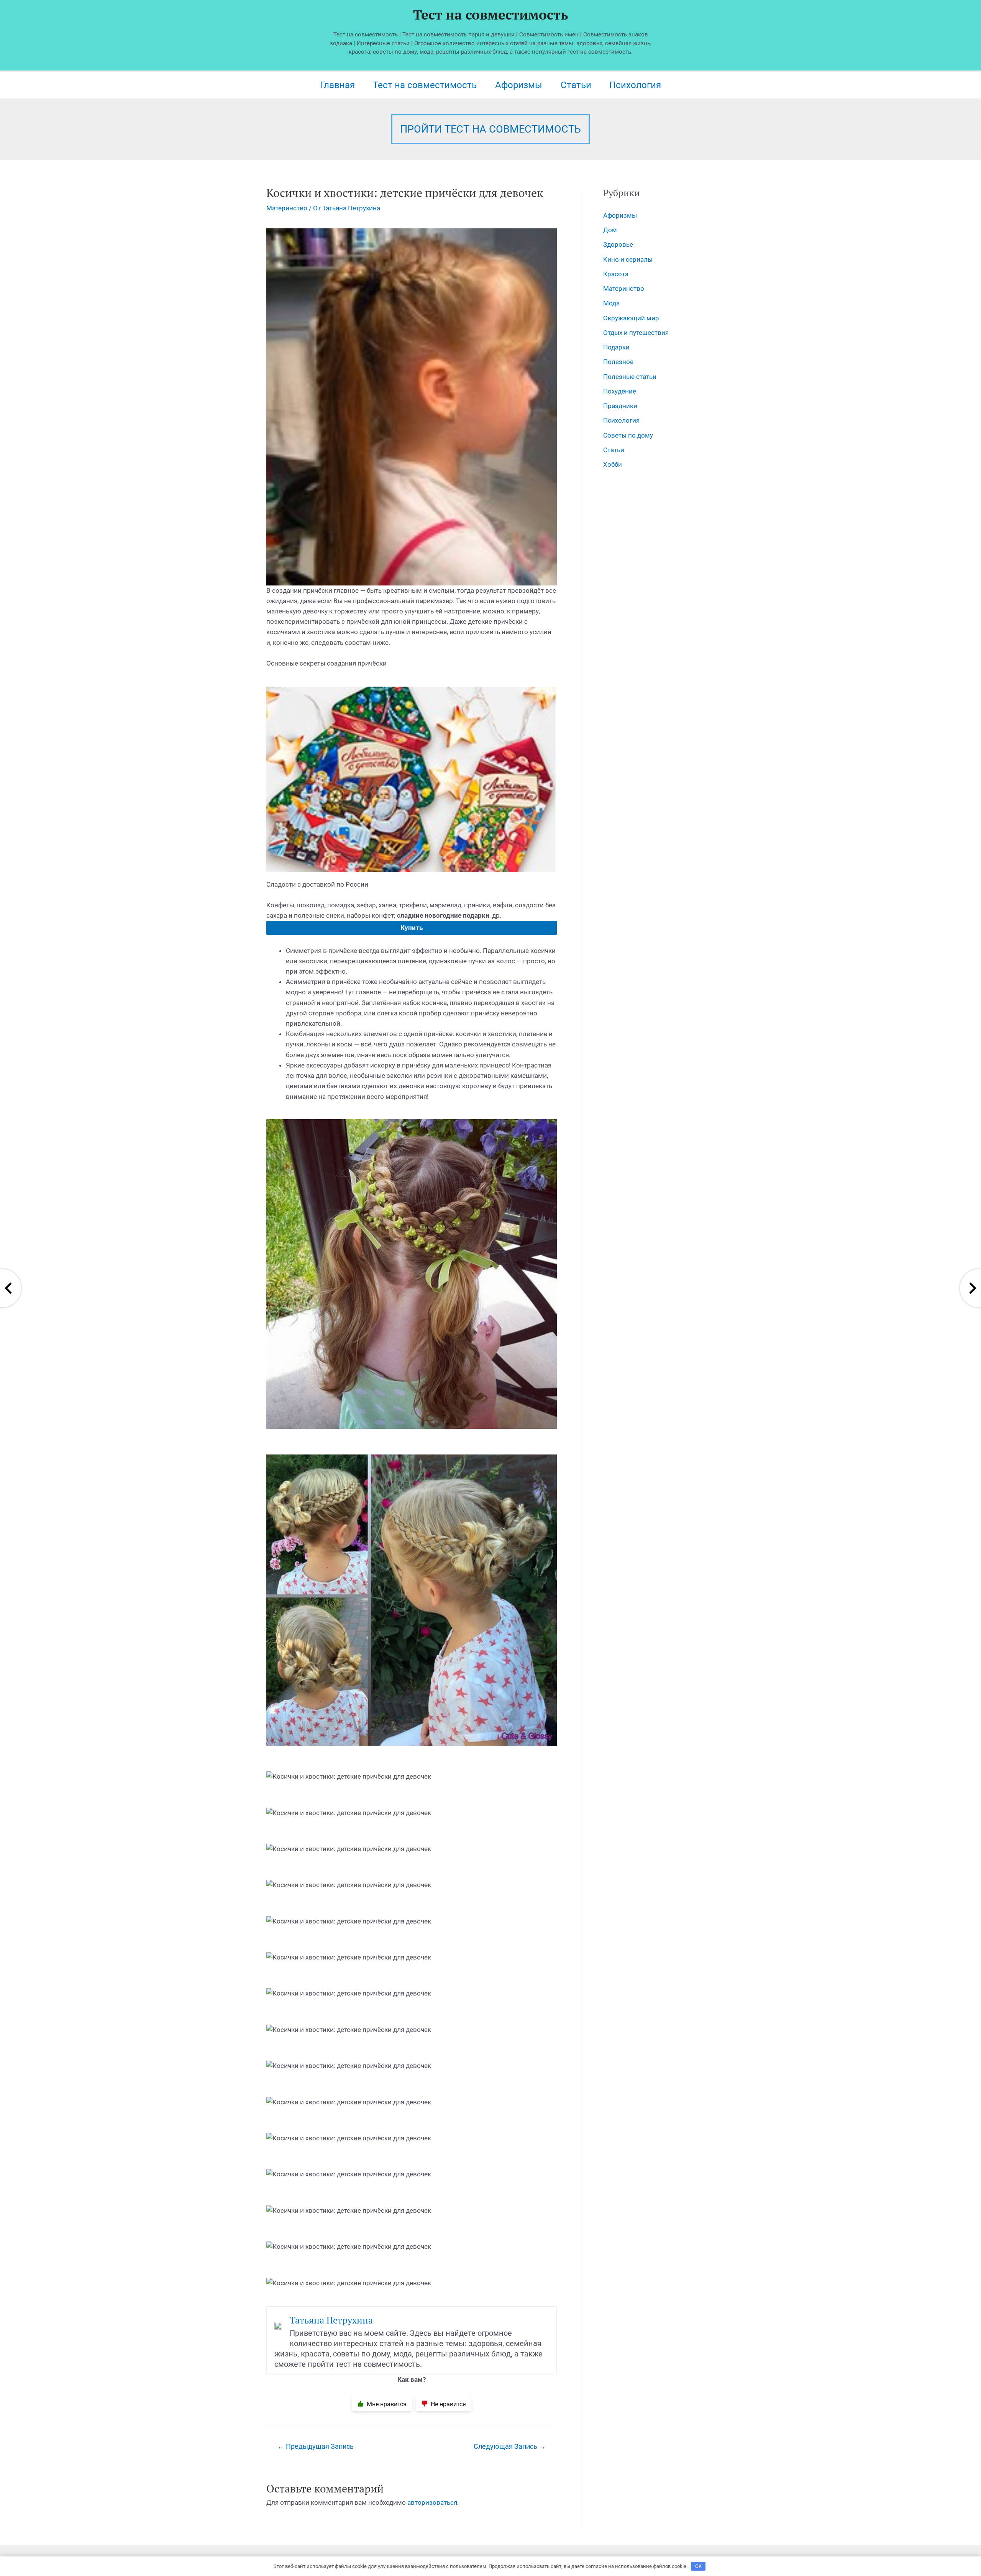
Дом (610, 230)
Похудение (620, 391)
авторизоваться (432, 2502)
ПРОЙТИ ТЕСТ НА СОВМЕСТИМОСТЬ (490, 129)
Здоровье (618, 244)
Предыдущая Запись (316, 2446)
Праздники (620, 406)
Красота (616, 274)
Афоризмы (519, 85)
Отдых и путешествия (636, 333)
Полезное (618, 362)
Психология (635, 85)
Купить (412, 928)
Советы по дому (628, 435)
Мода (611, 303)
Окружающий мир (631, 318)
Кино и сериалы (628, 259)
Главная (337, 85)
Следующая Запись (510, 2446)
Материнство (287, 208)
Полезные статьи (630, 377)
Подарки (616, 347)
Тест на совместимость (490, 15)
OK (698, 2566)
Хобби (613, 464)
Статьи (576, 85)
